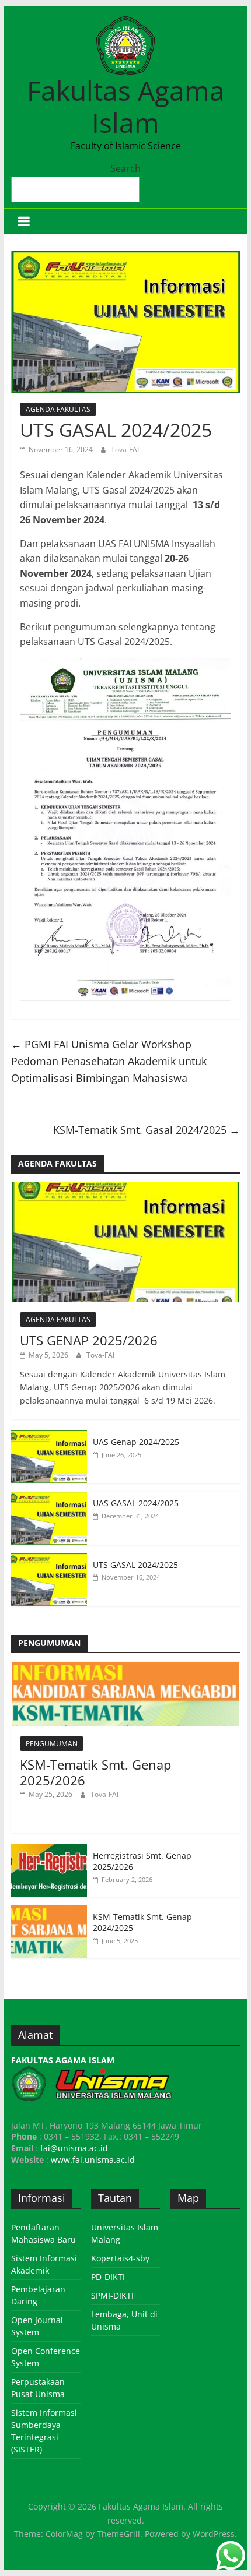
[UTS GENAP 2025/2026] (125, 1188)
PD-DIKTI (108, 2277)
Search (125, 168)
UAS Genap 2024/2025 (136, 1442)
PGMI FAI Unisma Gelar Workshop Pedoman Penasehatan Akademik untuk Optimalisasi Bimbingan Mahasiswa (109, 1061)
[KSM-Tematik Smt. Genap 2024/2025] (49, 1911)
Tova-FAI (125, 450)
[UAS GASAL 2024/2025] (49, 1498)
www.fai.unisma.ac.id (93, 2160)
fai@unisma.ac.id (74, 2148)
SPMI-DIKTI (112, 2295)
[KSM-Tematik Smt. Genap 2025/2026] (125, 1668)
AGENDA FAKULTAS (58, 409)
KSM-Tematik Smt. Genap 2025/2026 (95, 1772)
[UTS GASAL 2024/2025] (49, 1560)
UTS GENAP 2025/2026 (89, 1340)
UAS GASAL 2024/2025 (136, 1503)
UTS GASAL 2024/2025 (135, 1565)
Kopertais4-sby (120, 2258)
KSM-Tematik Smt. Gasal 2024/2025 (147, 1130)
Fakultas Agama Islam (126, 106)
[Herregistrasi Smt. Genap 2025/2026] (49, 1850)
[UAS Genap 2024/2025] (49, 1437)
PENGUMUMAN (52, 1744)
